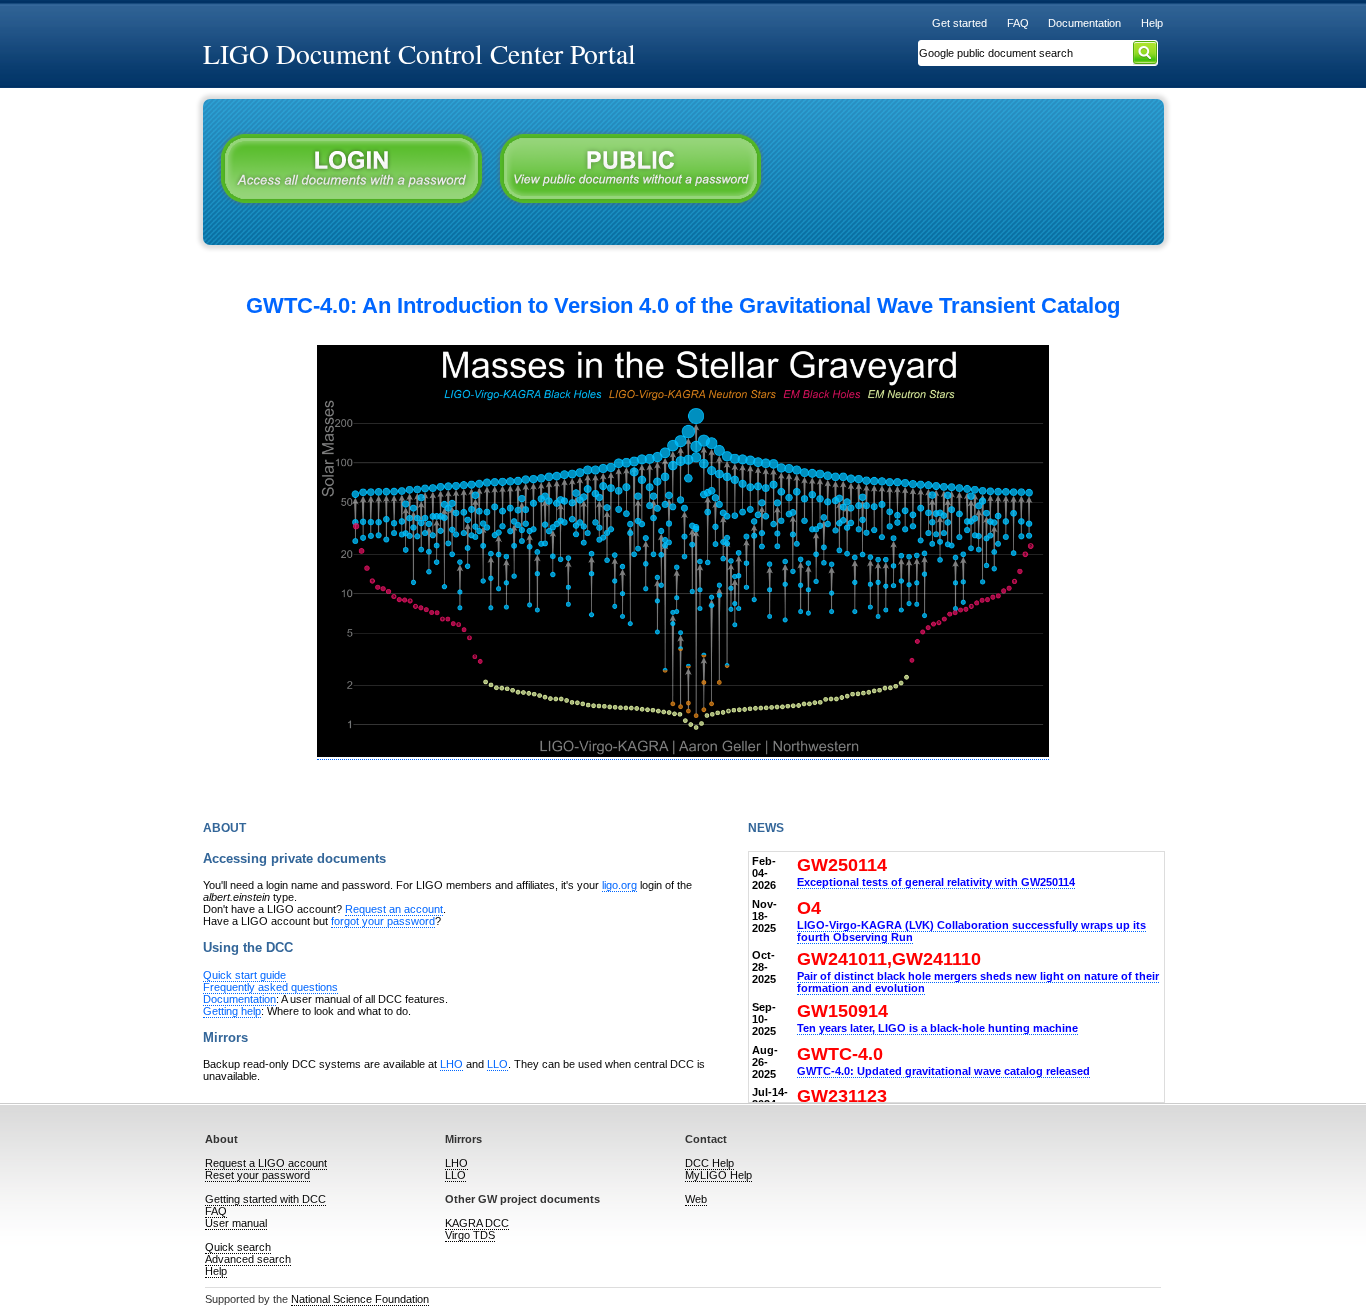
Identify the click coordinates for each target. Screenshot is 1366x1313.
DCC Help (709, 1163)
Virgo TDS (470, 1235)
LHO (451, 1064)
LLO (497, 1064)
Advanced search (248, 1259)
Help (1152, 23)
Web (696, 1199)
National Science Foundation (360, 1299)
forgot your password (383, 921)
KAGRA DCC (477, 1223)
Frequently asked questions (270, 987)
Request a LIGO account (266, 1163)
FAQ (1018, 23)
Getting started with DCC (265, 1199)
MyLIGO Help (718, 1175)
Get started (959, 23)
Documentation (1084, 23)
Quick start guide (244, 975)
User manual (236, 1223)
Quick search (238, 1247)
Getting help (232, 1011)
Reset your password (257, 1175)
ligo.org (619, 885)
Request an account (394, 909)
